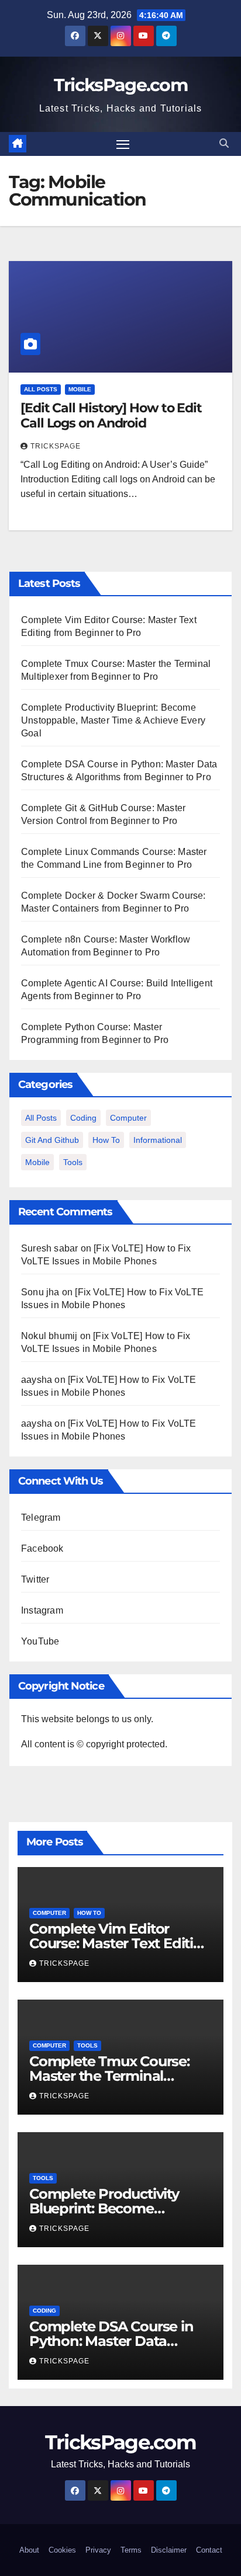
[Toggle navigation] (123, 144)
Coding (83, 1118)
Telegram (41, 1518)
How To (106, 1140)
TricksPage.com (120, 85)
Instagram (42, 1610)
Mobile (80, 389)
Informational (158, 1140)
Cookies (62, 2550)
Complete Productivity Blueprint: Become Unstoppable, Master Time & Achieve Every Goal (113, 720)
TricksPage (56, 446)
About (29, 2550)
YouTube (40, 1641)
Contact (209, 2550)
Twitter (35, 1579)
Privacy (98, 2550)
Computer (128, 1118)
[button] (224, 143)
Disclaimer (169, 2550)
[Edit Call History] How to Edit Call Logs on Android (111, 416)
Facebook (42, 1548)
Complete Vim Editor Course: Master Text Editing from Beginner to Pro (120, 1943)
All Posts (41, 389)
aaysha (37, 1380)
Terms (131, 2550)
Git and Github (52, 1140)
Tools (73, 1162)
